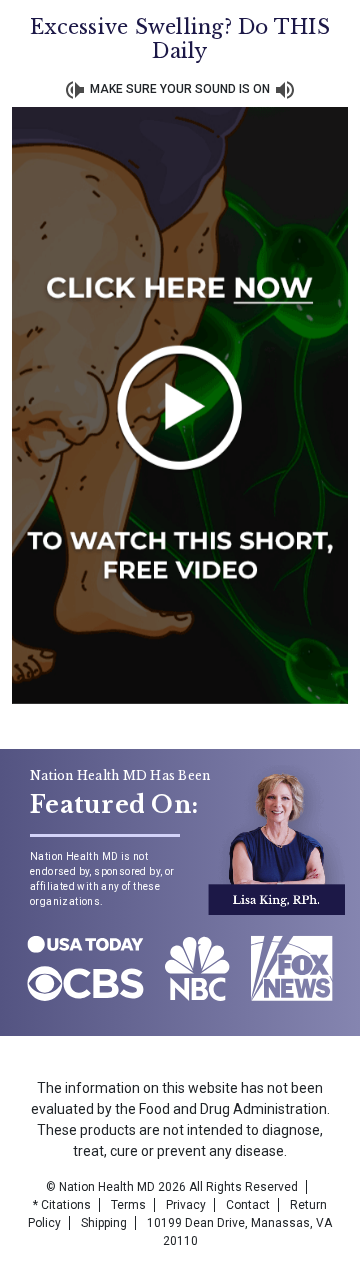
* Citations (62, 1205)
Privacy (186, 1205)
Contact (248, 1205)
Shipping (104, 1223)
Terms (128, 1205)
